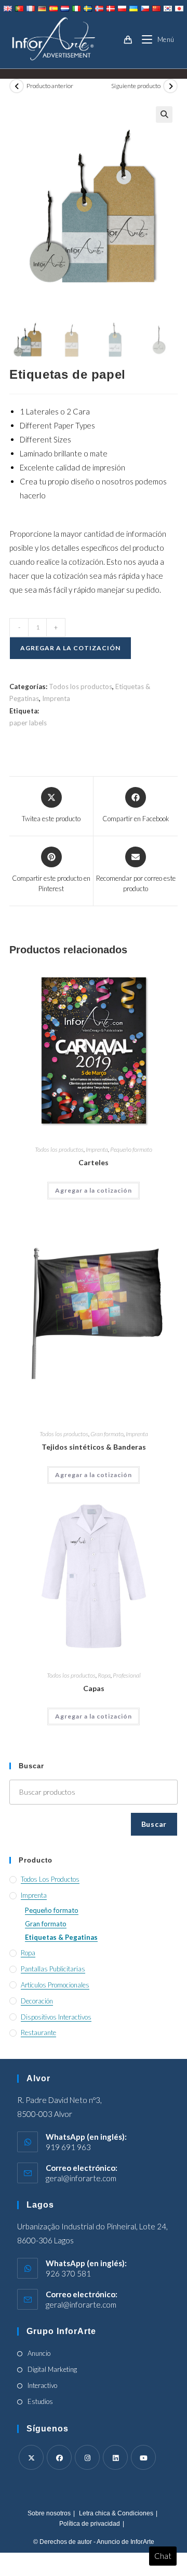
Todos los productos (81, 686)
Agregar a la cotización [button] (94, 1190)
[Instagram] (87, 2457)
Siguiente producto (136, 86)
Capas (94, 1688)
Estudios (40, 2401)
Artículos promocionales (55, 1985)
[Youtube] (143, 2457)
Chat (163, 2556)
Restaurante (38, 2033)
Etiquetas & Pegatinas (61, 1937)
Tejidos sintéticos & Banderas (94, 1447)
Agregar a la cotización (70, 648)
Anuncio (39, 2353)
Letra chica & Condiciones (116, 2513)
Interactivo (42, 2385)
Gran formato (107, 1434)
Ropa (104, 1675)
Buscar (154, 1824)
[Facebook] (59, 2457)
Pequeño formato (131, 1149)
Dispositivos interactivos (56, 2017)
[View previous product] (17, 86)
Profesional (127, 1675)
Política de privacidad (90, 2524)
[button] (164, 115)
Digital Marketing (52, 2369)
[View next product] (170, 86)
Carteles (94, 1162)
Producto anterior (50, 86)
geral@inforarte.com (81, 2178)
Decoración (37, 2001)
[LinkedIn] (115, 2457)
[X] (31, 2457)
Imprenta (56, 698)
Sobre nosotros (49, 2513)
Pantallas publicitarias (53, 1969)
